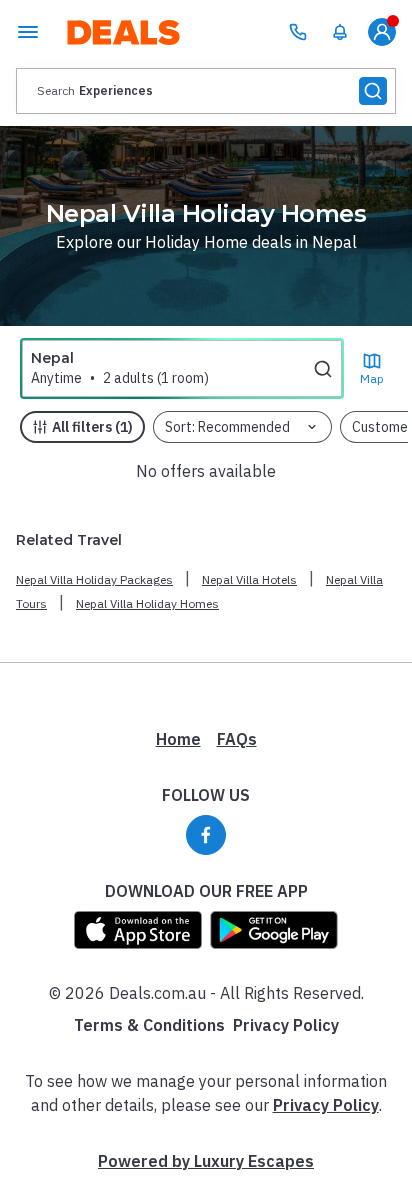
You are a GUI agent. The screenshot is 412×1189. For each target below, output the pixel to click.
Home (178, 739)
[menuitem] (340, 32)
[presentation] (206, 91)
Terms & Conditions (149, 1025)
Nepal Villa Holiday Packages (94, 579)
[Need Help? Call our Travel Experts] (298, 32)
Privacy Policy (286, 1025)
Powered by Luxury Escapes (206, 1161)
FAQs (237, 739)
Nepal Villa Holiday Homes (147, 603)
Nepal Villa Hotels (249, 579)
